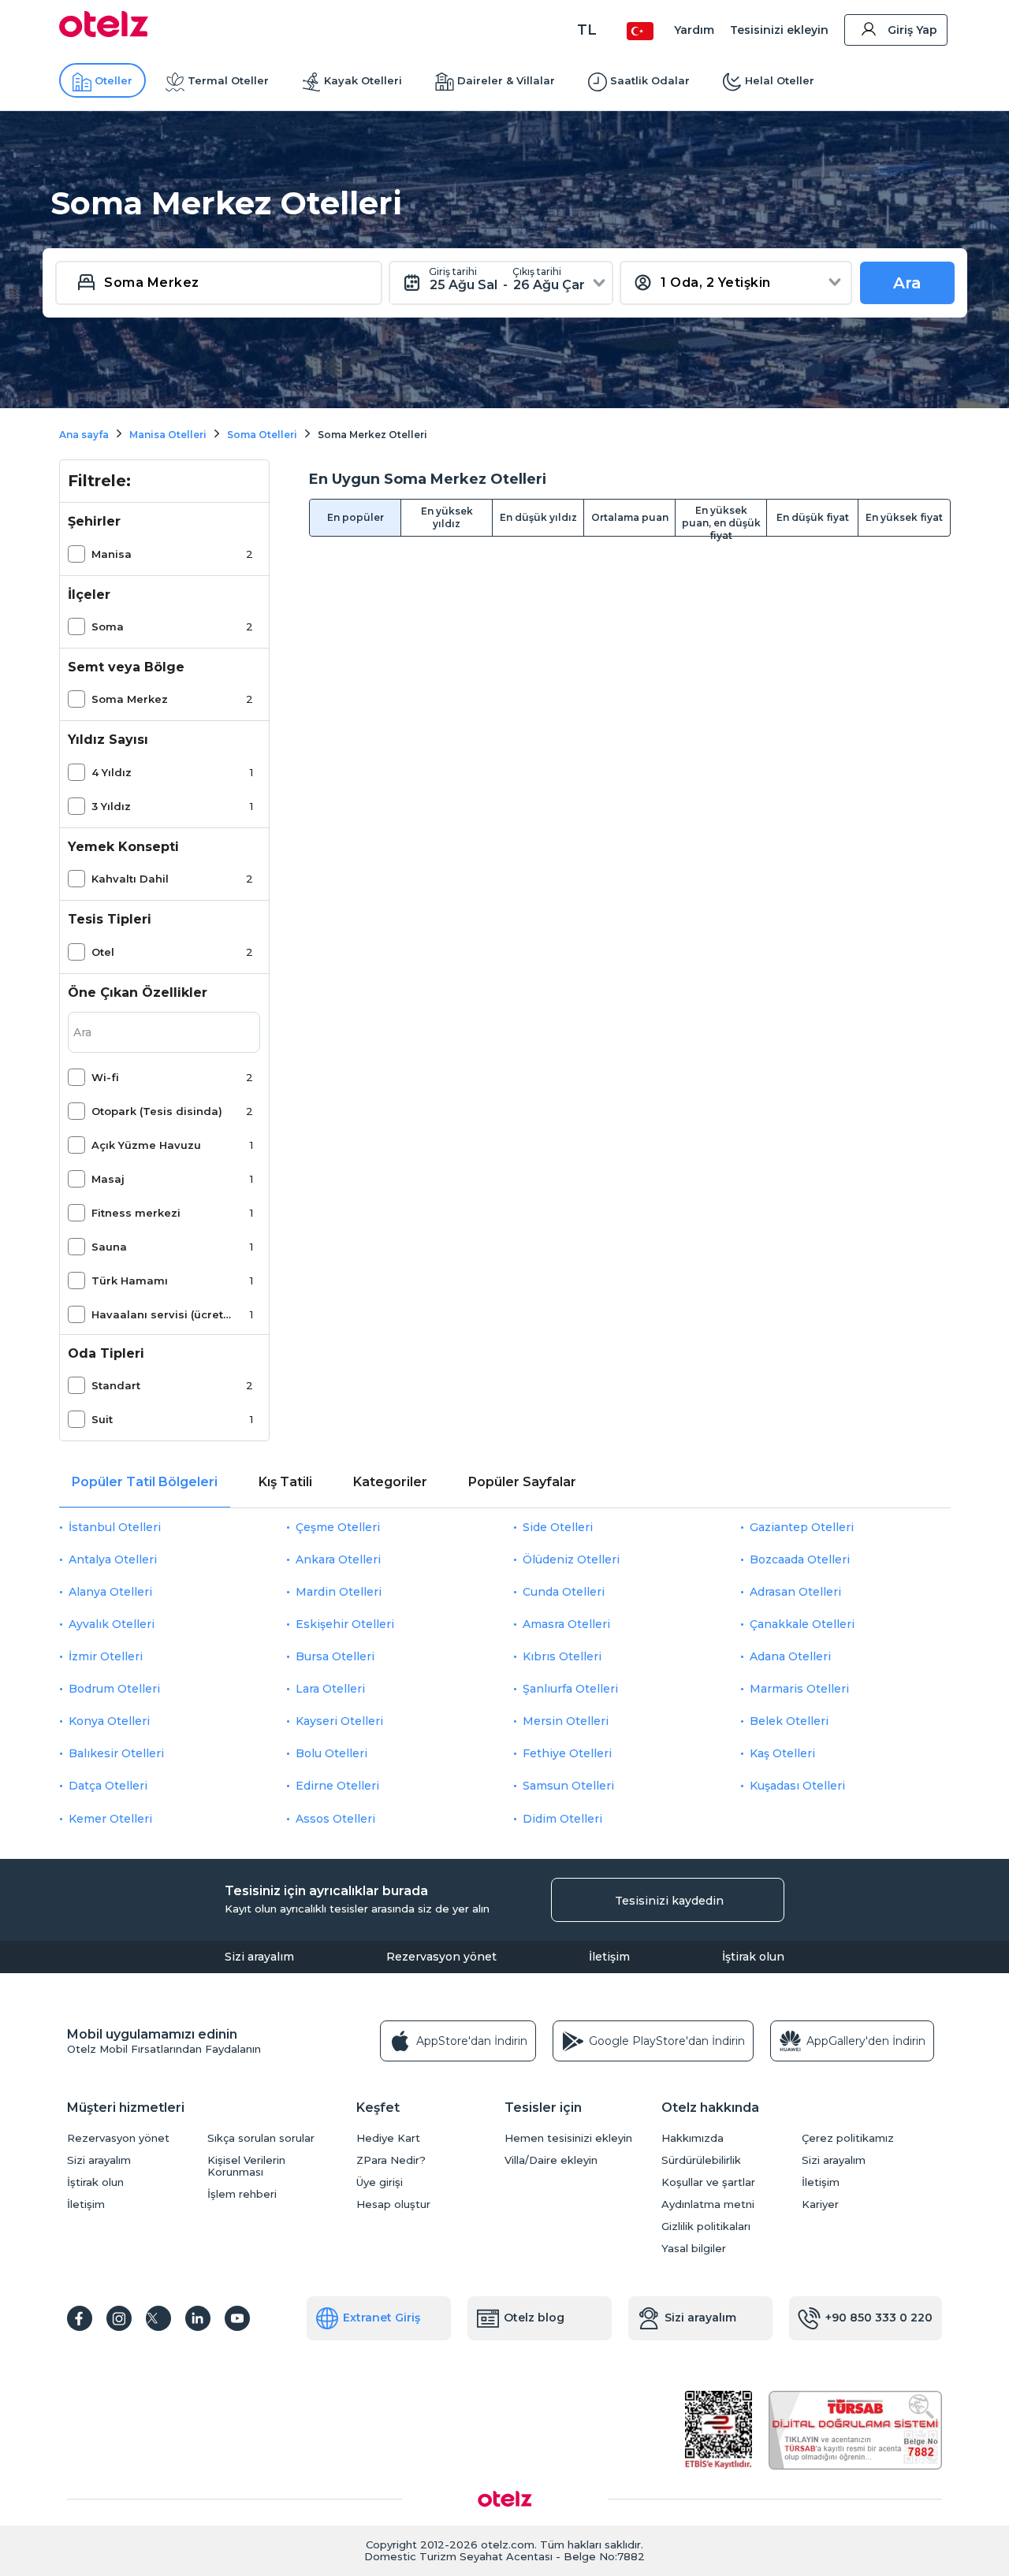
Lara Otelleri (330, 1689)
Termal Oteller (228, 80)
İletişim (609, 1957)
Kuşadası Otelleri (797, 1786)
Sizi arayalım (259, 1957)
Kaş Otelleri (782, 1753)
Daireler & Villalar (506, 80)
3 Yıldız (111, 806)
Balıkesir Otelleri (116, 1753)
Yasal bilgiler (694, 2249)
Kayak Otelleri (363, 80)
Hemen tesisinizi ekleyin (568, 2138)
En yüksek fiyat (904, 517)
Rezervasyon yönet (441, 1957)
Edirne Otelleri (337, 1786)
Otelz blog (534, 2318)
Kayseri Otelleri (339, 1721)
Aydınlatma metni (708, 2204)
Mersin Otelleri (566, 1721)
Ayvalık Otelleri (112, 1624)
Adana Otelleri (790, 1656)
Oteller (114, 80)
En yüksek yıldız (447, 517)
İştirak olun (753, 1957)
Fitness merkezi (136, 1213)
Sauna (109, 1247)
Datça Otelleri (108, 1786)
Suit (102, 1419)
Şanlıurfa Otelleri (570, 1689)
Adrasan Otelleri (795, 1592)
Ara (907, 283)
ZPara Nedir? (391, 2160)
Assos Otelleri (335, 1819)
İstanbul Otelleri (115, 1527)
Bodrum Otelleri (114, 1689)
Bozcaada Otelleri (800, 1559)
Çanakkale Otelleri (802, 1624)
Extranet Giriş (382, 2318)
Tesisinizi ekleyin (779, 30)
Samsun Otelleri (568, 1786)
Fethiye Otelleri (567, 1753)
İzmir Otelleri (106, 1656)
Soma (108, 626)
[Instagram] (119, 2318)
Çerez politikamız (848, 2138)
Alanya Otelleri (110, 1592)
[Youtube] (237, 2318)
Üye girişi (380, 2182)
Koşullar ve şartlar (708, 2182)
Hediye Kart (388, 2138)
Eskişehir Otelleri (345, 1624)
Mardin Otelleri (339, 1592)
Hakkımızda (693, 2138)
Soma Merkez (130, 699)
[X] (158, 2318)
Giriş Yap (912, 30)
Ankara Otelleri (338, 1559)
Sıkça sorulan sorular (261, 2138)
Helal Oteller (780, 80)
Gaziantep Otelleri (802, 1527)
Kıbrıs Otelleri (562, 1656)
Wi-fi (105, 1077)
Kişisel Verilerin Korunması (246, 2166)
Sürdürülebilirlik (701, 2160)
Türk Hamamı (130, 1281)
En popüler (356, 517)
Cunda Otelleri (564, 1592)
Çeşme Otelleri (338, 1527)
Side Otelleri (558, 1527)
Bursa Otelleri (335, 1656)
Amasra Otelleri (566, 1624)
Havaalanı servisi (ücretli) (162, 1314)
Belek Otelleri (789, 1721)
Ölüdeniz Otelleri (571, 1559)
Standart (116, 1385)
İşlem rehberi (242, 2194)
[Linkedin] (198, 2318)
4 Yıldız (112, 772)
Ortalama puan (630, 517)
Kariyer (820, 2204)
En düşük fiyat (813, 517)
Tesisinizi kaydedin (669, 1901)
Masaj (108, 1179)
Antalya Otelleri (113, 1559)
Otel (103, 952)
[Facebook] (80, 2318)
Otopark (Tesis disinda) (157, 1111)
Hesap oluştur (393, 2204)
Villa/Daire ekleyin (551, 2160)
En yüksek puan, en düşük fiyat (721, 520)
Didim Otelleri (562, 1819)
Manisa (112, 554)
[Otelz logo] (104, 33)
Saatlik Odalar (650, 80)
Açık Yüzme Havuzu (146, 1145)
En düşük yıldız (538, 517)
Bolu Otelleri (331, 1753)
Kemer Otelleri (110, 1819)
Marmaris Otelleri (799, 1689)
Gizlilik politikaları (706, 2227)
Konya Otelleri (109, 1721)
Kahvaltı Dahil (130, 879)
